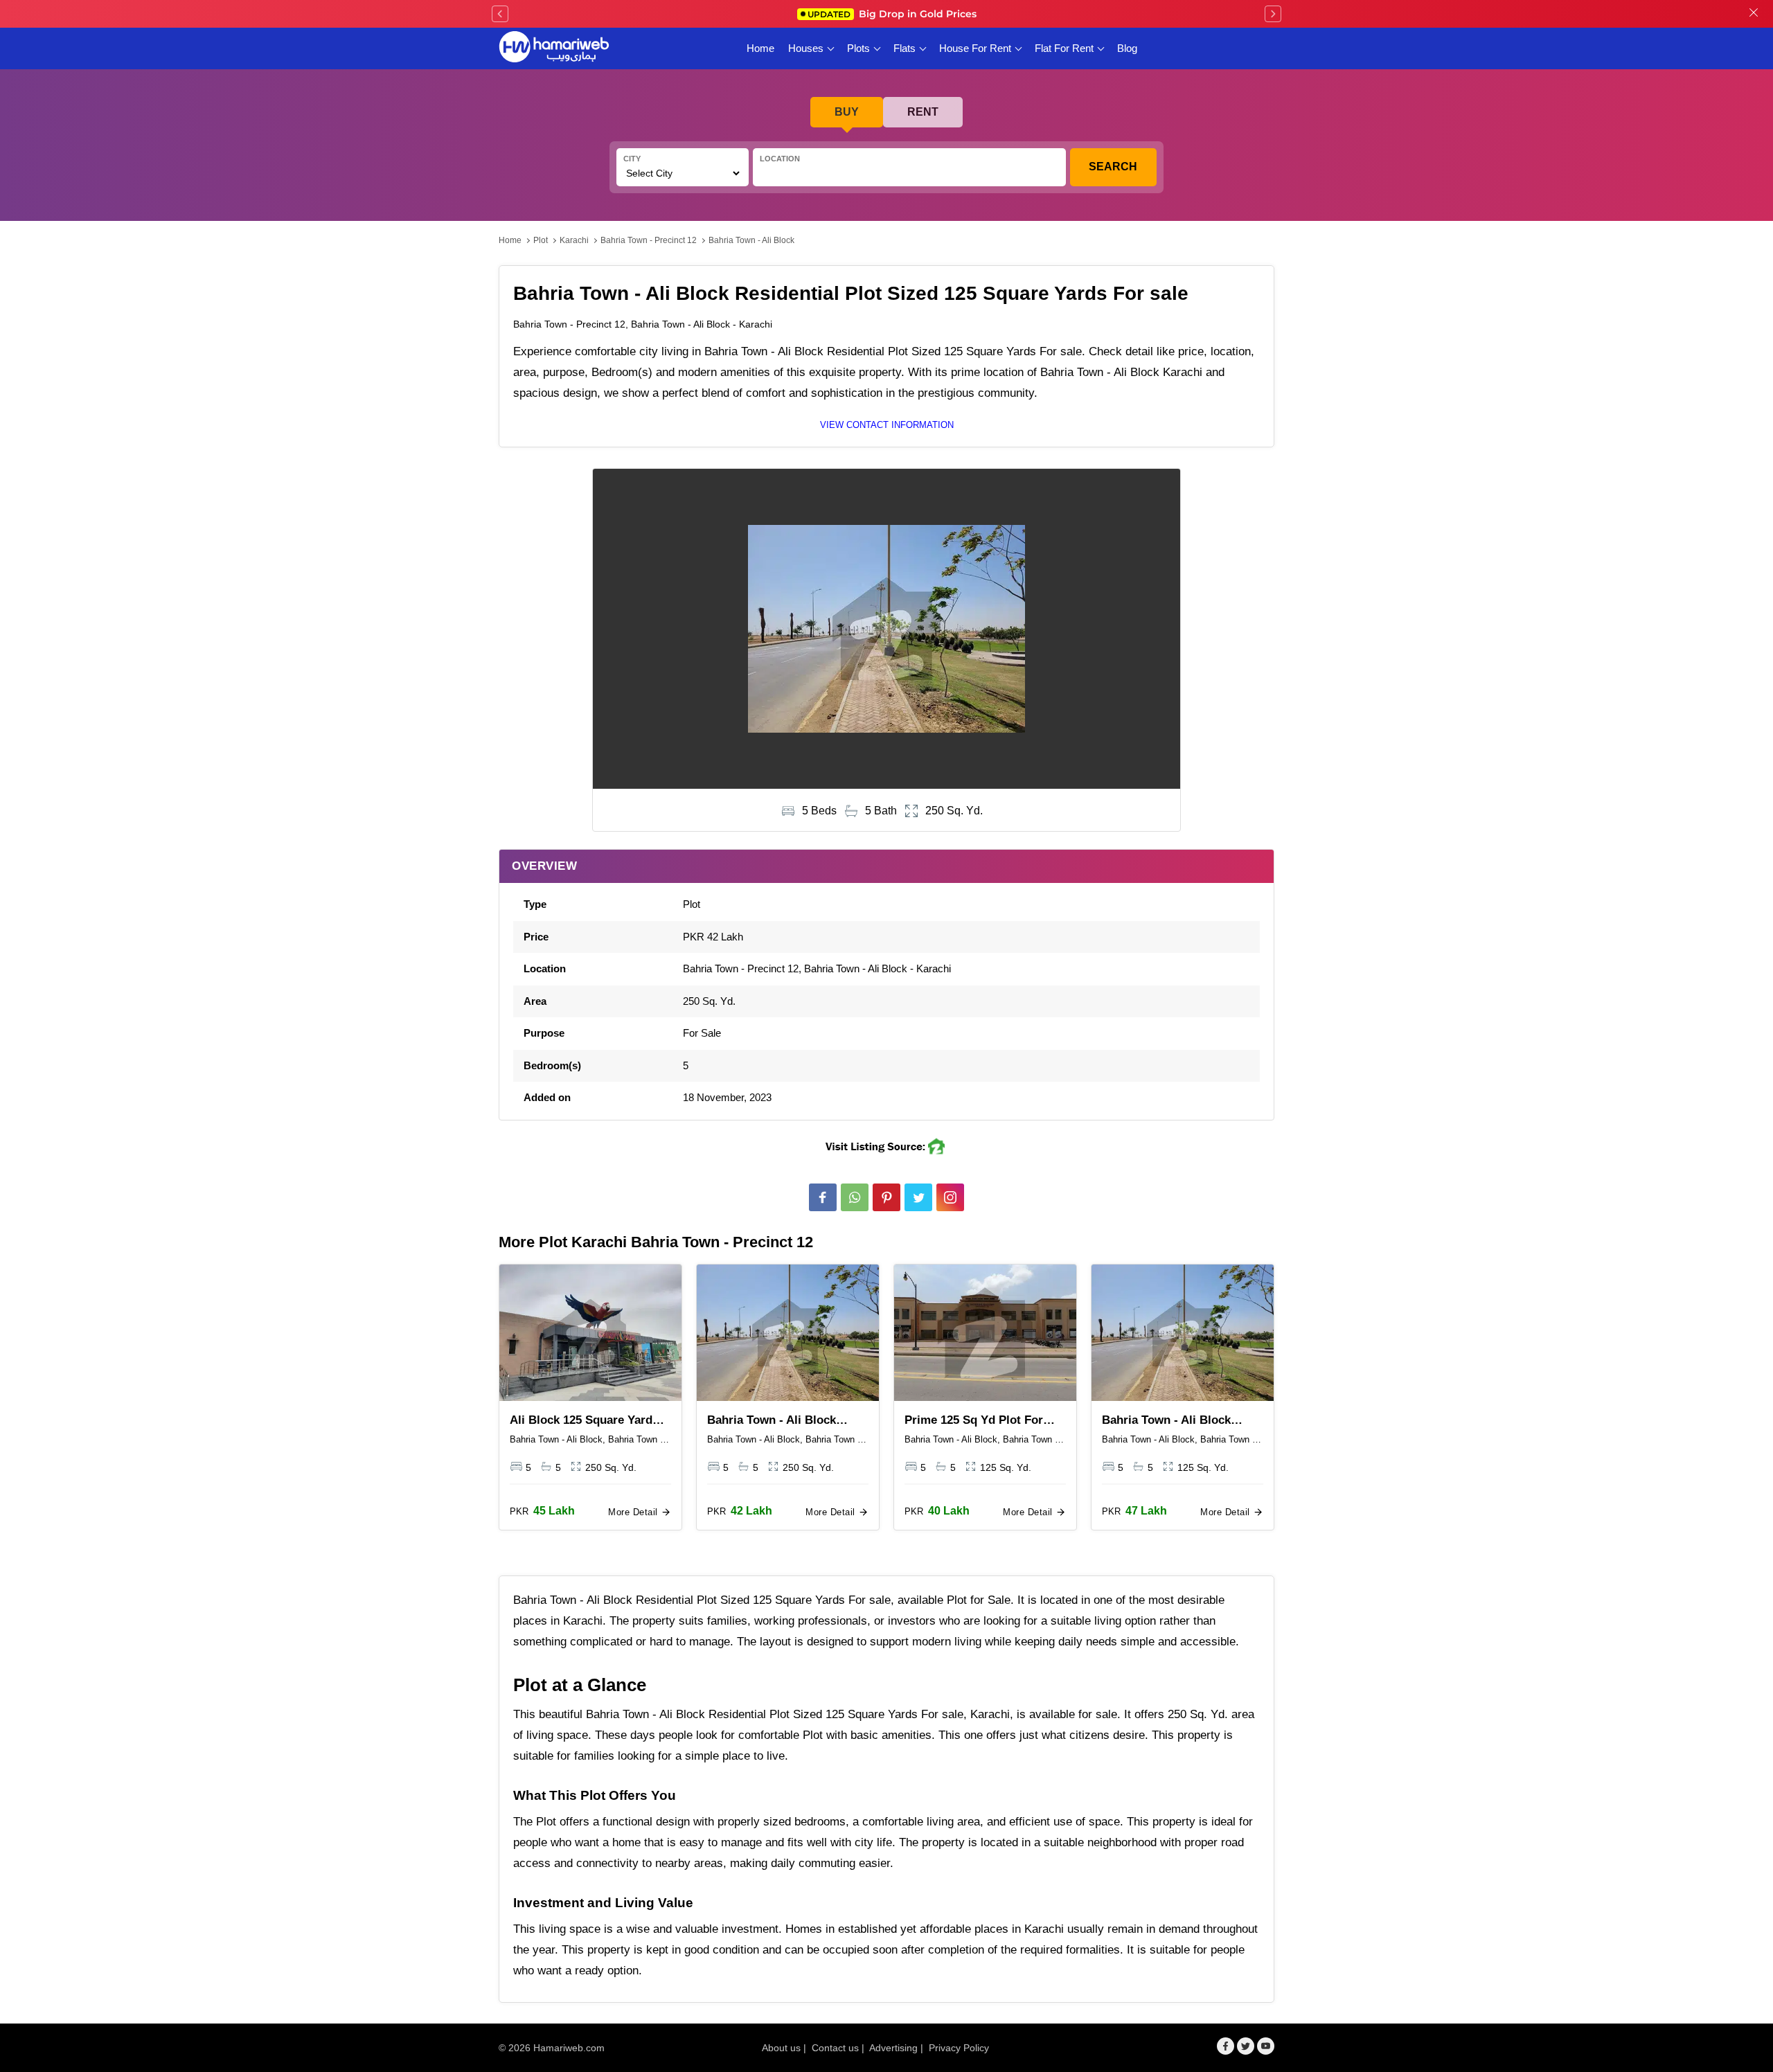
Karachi (574, 240)
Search (1113, 167)
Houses (806, 48)
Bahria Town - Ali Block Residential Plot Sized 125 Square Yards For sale (779, 1421)
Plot (541, 240)
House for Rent (975, 48)
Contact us (835, 2048)
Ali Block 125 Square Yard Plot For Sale (581, 1421)
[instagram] (950, 1197)
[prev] (500, 14)
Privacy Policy (959, 2048)
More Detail (634, 1512)
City (632, 159)
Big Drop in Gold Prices (892, 14)
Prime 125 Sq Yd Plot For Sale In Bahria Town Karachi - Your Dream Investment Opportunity (982, 1421)
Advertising (893, 2048)
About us (781, 2048)
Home (760, 48)
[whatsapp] (855, 1197)
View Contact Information (887, 425)
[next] (1273, 14)
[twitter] (918, 1197)
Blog (1127, 48)
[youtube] (1266, 2046)
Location (780, 159)
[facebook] (823, 1197)
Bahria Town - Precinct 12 (649, 240)
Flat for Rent (1064, 48)
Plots (858, 48)
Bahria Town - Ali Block (751, 240)
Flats (905, 48)
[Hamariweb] (554, 48)
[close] (1754, 14)
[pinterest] (886, 1197)
